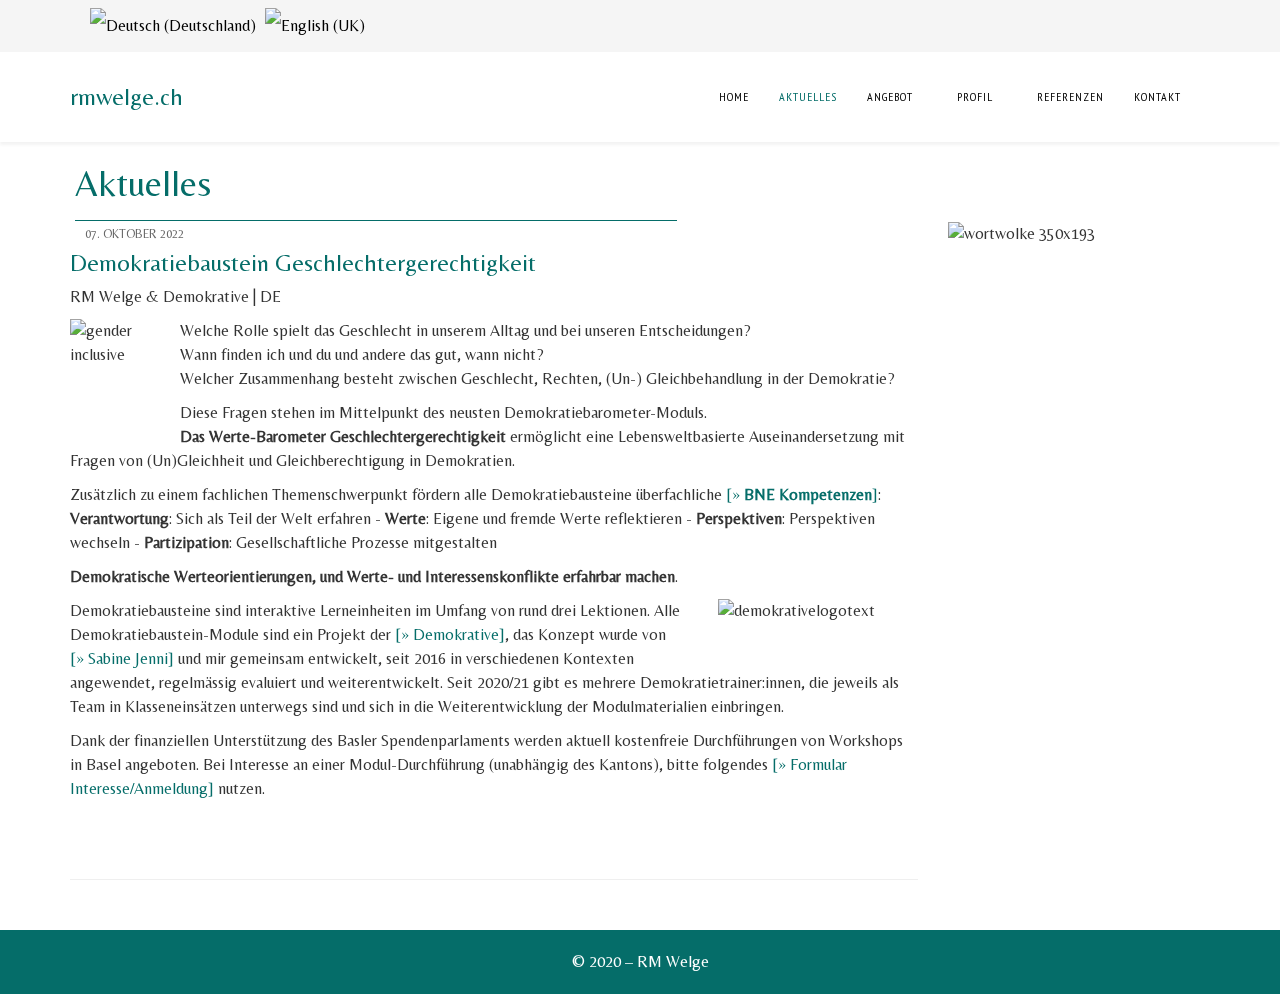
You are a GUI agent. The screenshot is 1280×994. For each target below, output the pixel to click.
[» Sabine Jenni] (122, 658)
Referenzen (1070, 96)
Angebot (890, 96)
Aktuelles (808, 96)
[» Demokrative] (450, 634)
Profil (975, 96)
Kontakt (1157, 96)
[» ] (802, 494)
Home (732, 96)
